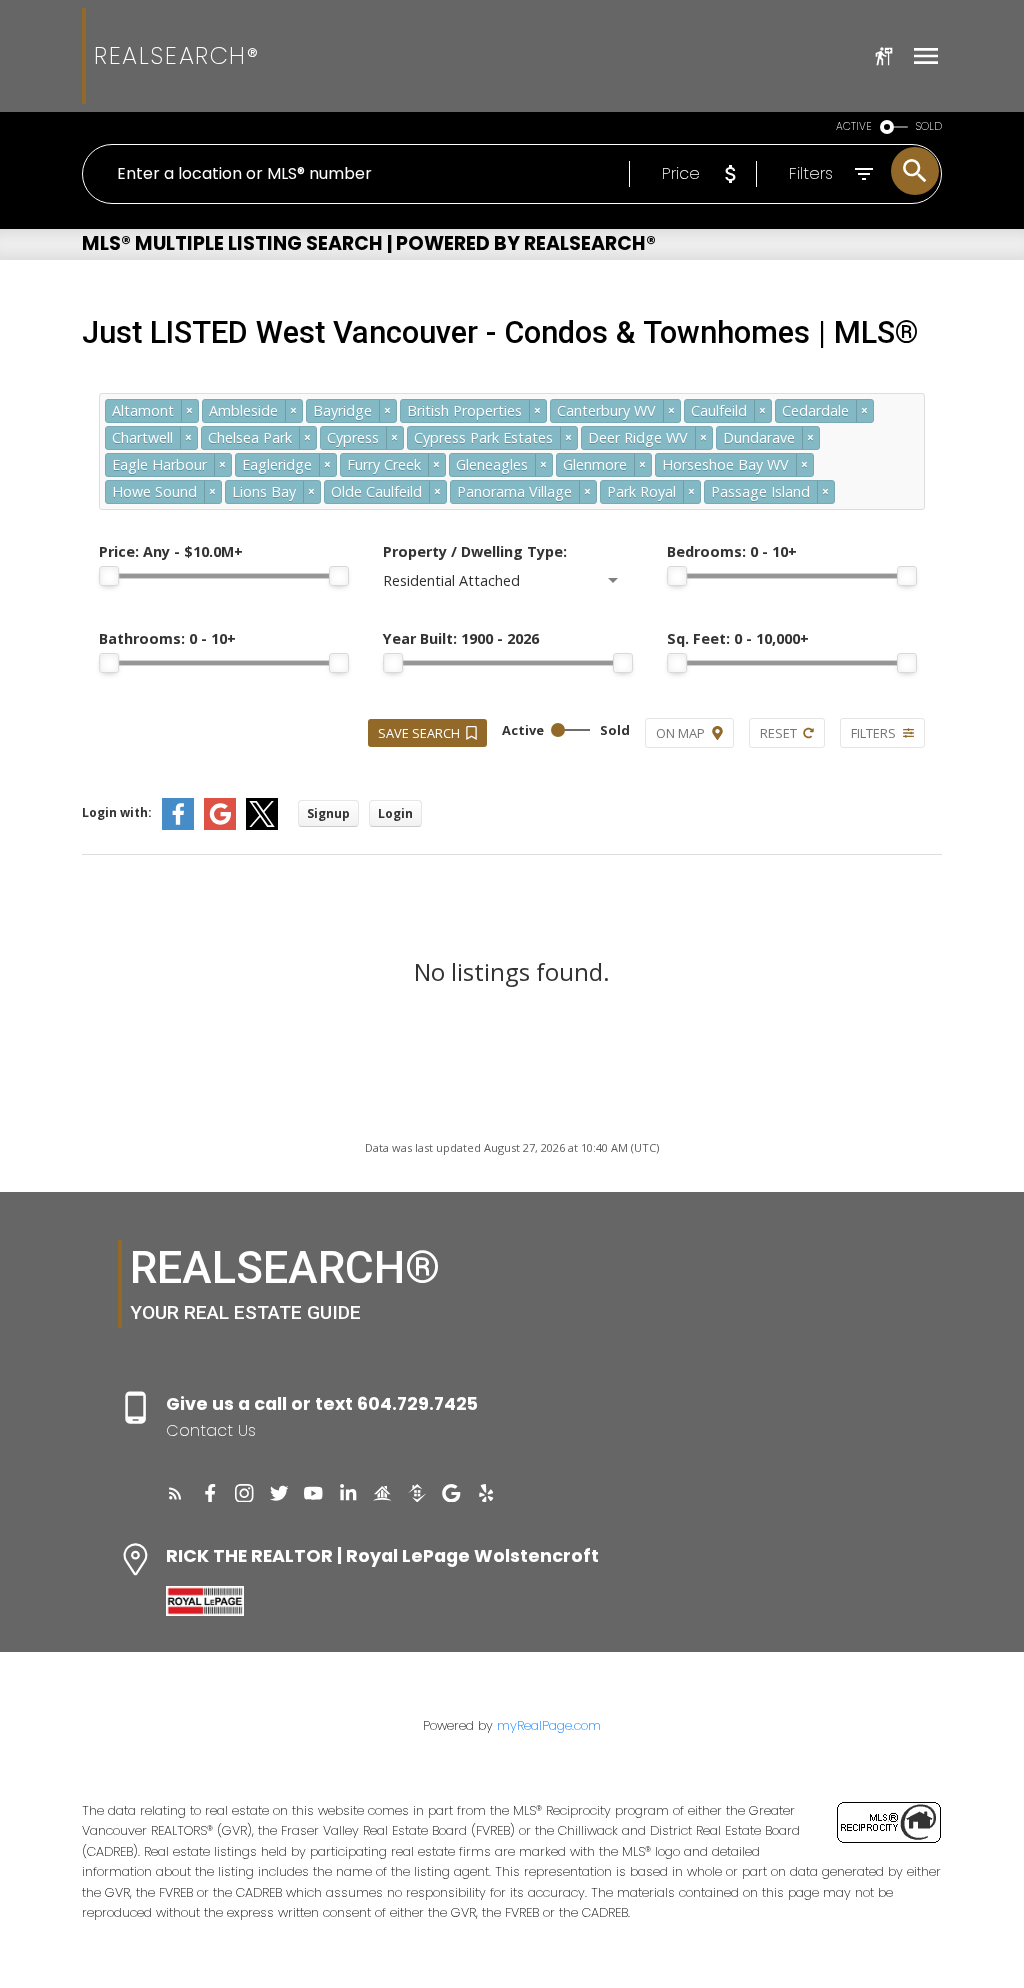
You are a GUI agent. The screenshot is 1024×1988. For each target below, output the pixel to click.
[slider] (109, 576)
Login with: (117, 812)
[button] (175, 1493)
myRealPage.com (549, 1725)
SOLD (929, 126)
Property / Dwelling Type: (475, 551)
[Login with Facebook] (178, 825)
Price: (171, 551)
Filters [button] (873, 733)
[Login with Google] (220, 825)
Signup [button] (328, 813)
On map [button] (680, 733)
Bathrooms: (167, 638)
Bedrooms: (732, 551)
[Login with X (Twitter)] (262, 825)
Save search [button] (419, 733)
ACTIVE (854, 126)
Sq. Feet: (738, 638)
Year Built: (461, 638)
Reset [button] (778, 733)
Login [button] (395, 813)
